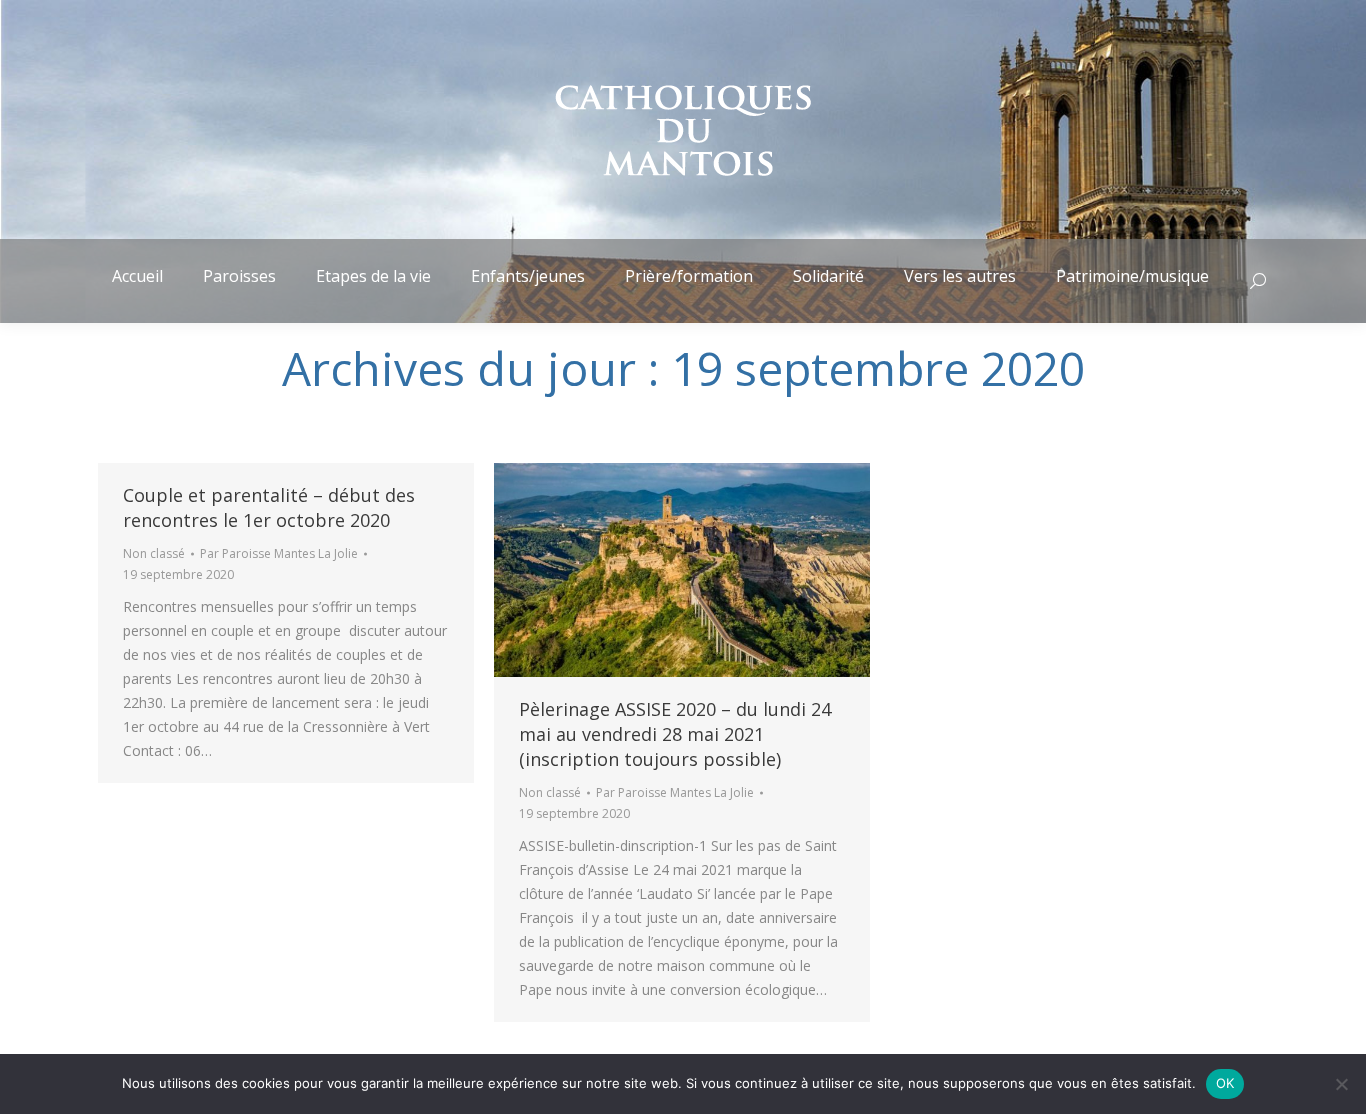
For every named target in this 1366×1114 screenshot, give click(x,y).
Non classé (154, 553)
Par (279, 553)
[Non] (1341, 1084)
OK (1225, 1083)
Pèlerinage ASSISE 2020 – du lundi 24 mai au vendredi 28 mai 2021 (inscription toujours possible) (675, 734)
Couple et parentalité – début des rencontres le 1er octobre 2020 (269, 507)
